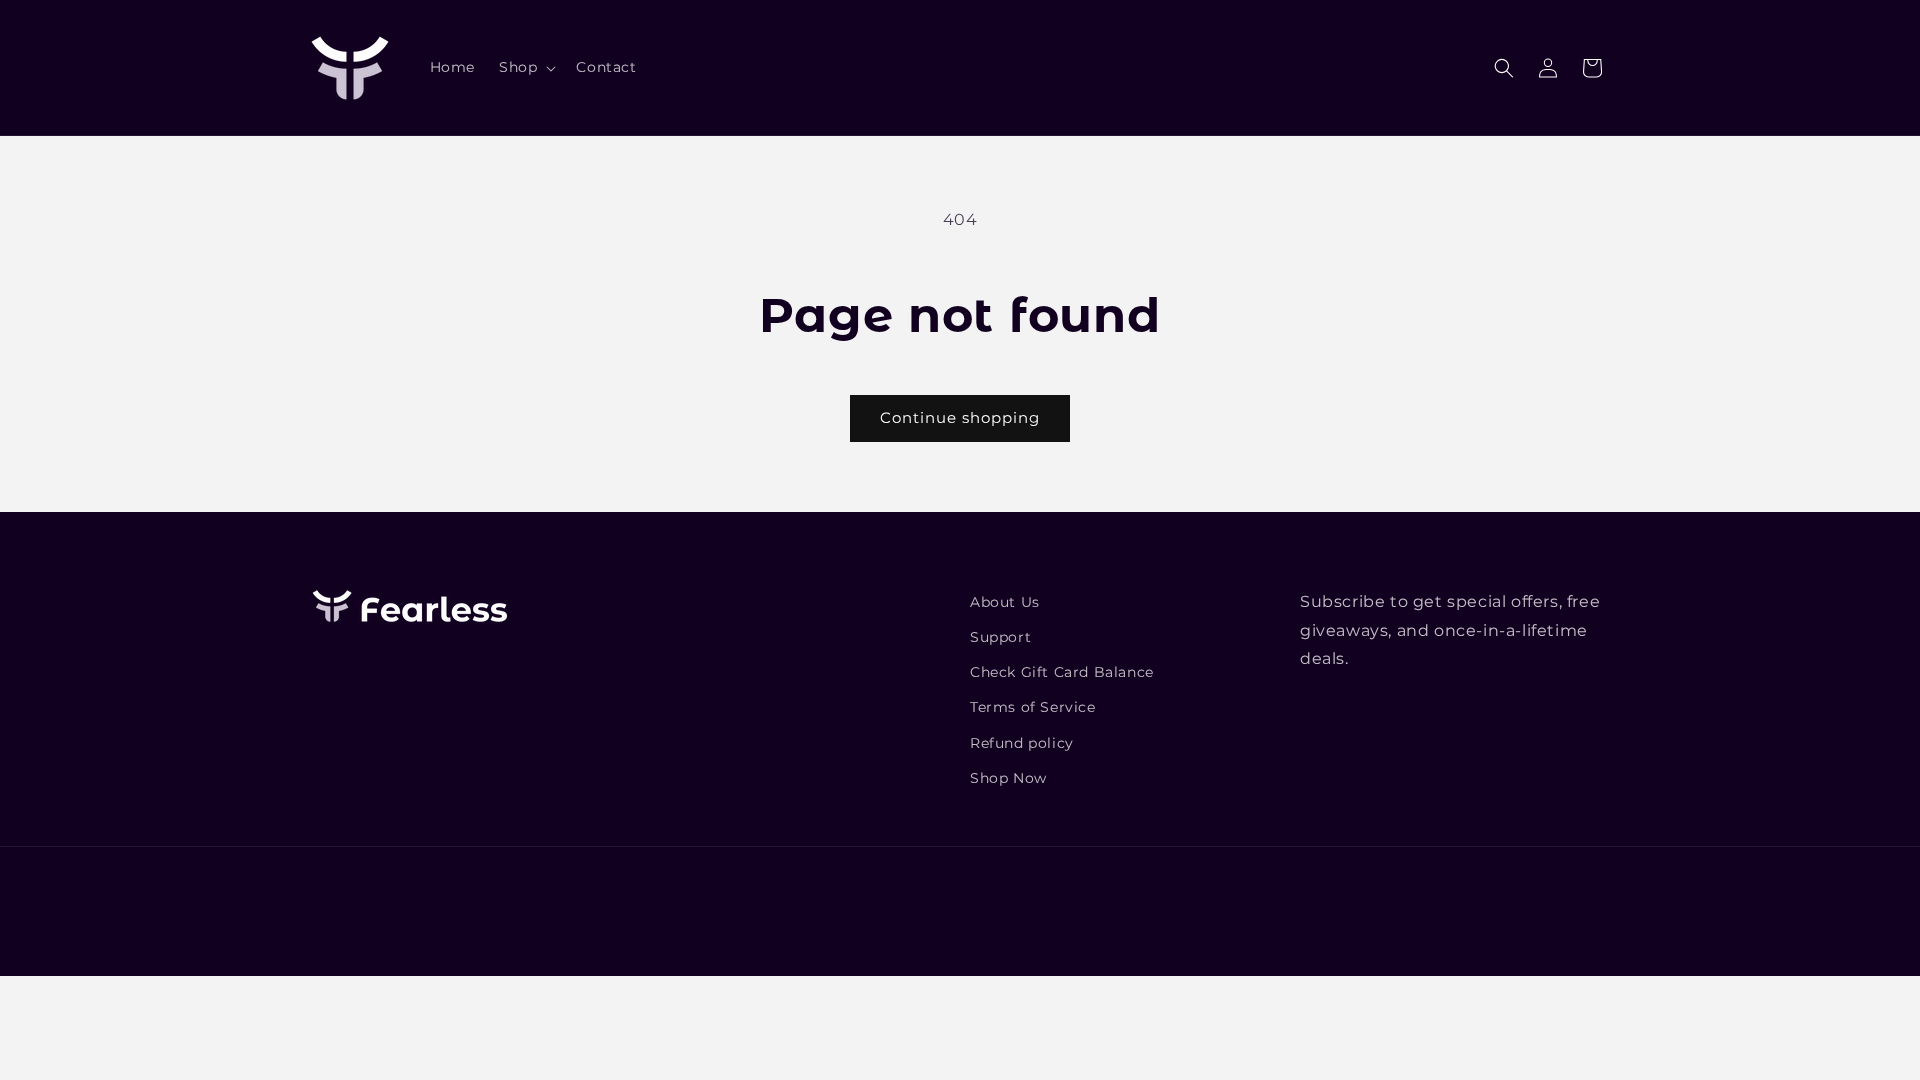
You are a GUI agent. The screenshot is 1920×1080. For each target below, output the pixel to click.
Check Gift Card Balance (1062, 672)
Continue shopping (960, 417)
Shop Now (1008, 778)
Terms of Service (1033, 707)
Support (1000, 637)
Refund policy (1022, 743)
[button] (525, 67)
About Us (1005, 602)
